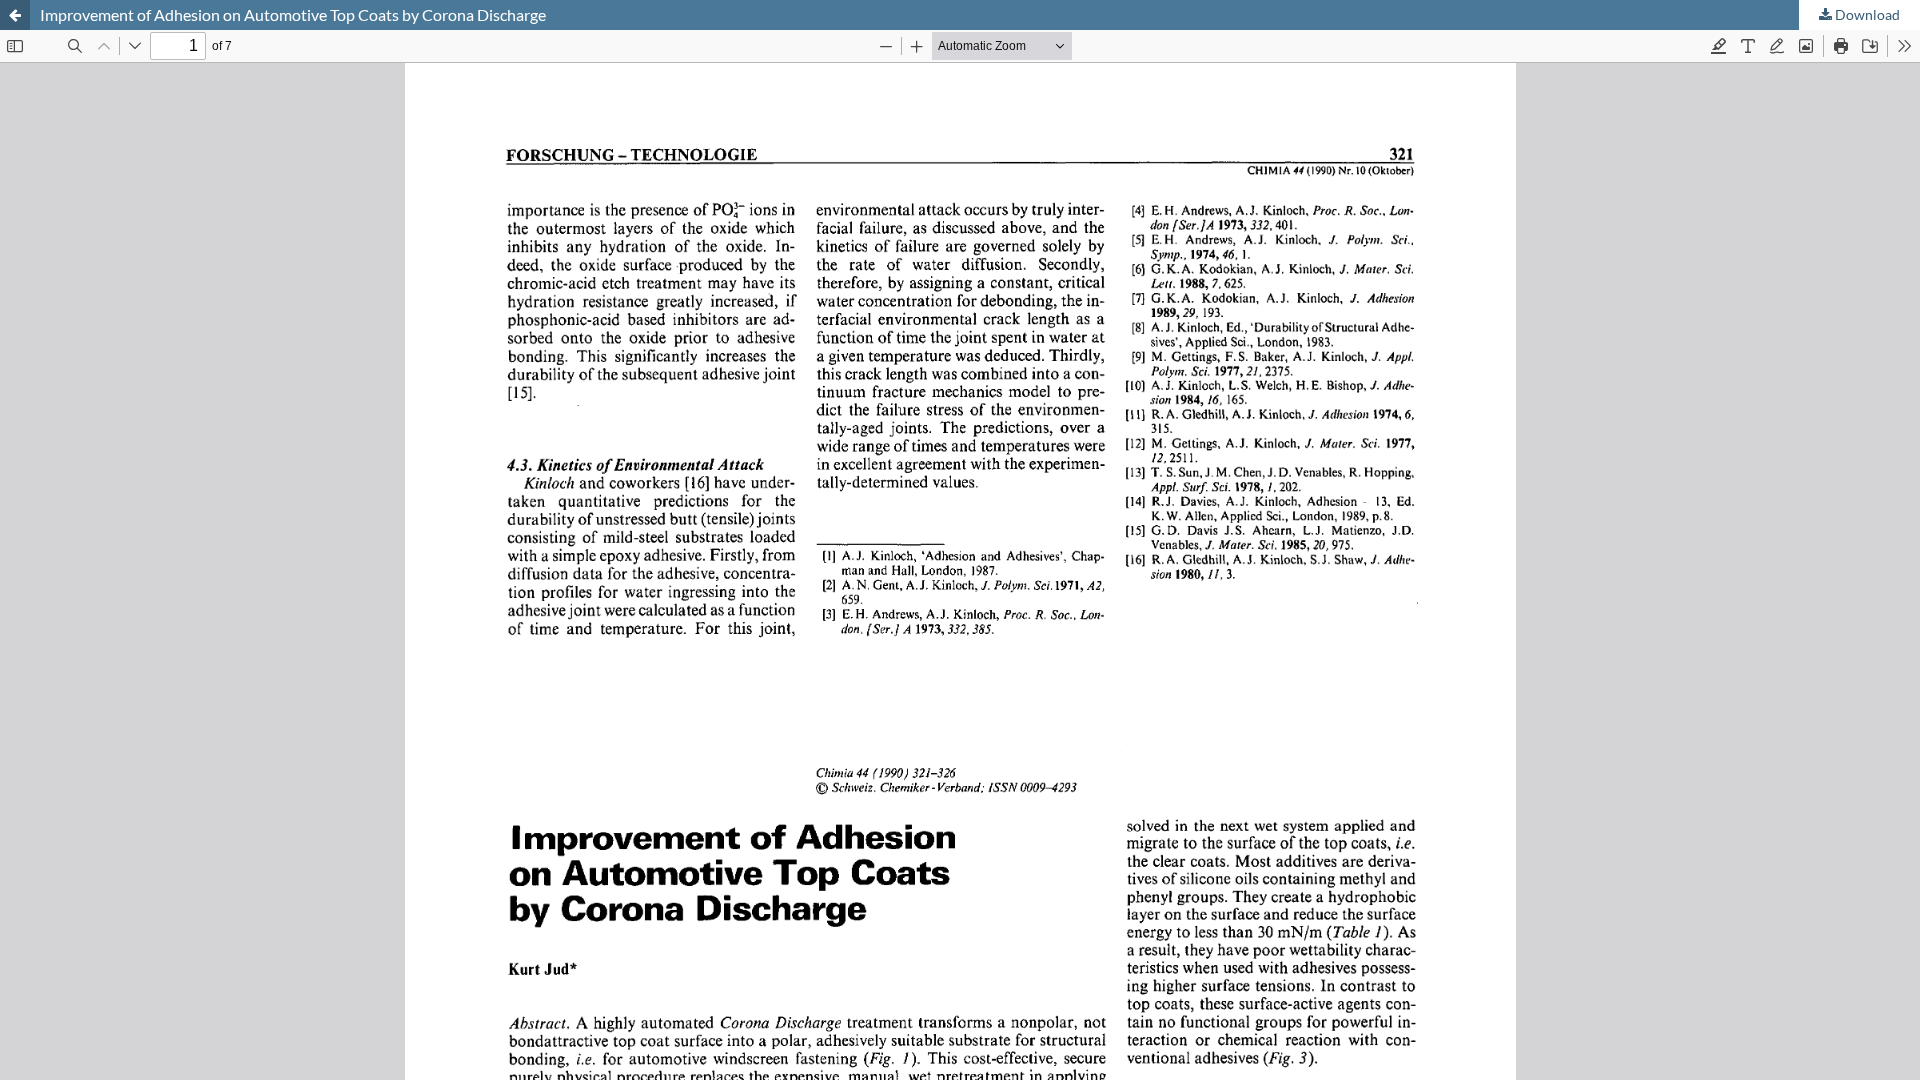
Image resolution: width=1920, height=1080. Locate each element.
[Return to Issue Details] (15, 15)
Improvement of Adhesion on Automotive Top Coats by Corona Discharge (293, 14)
